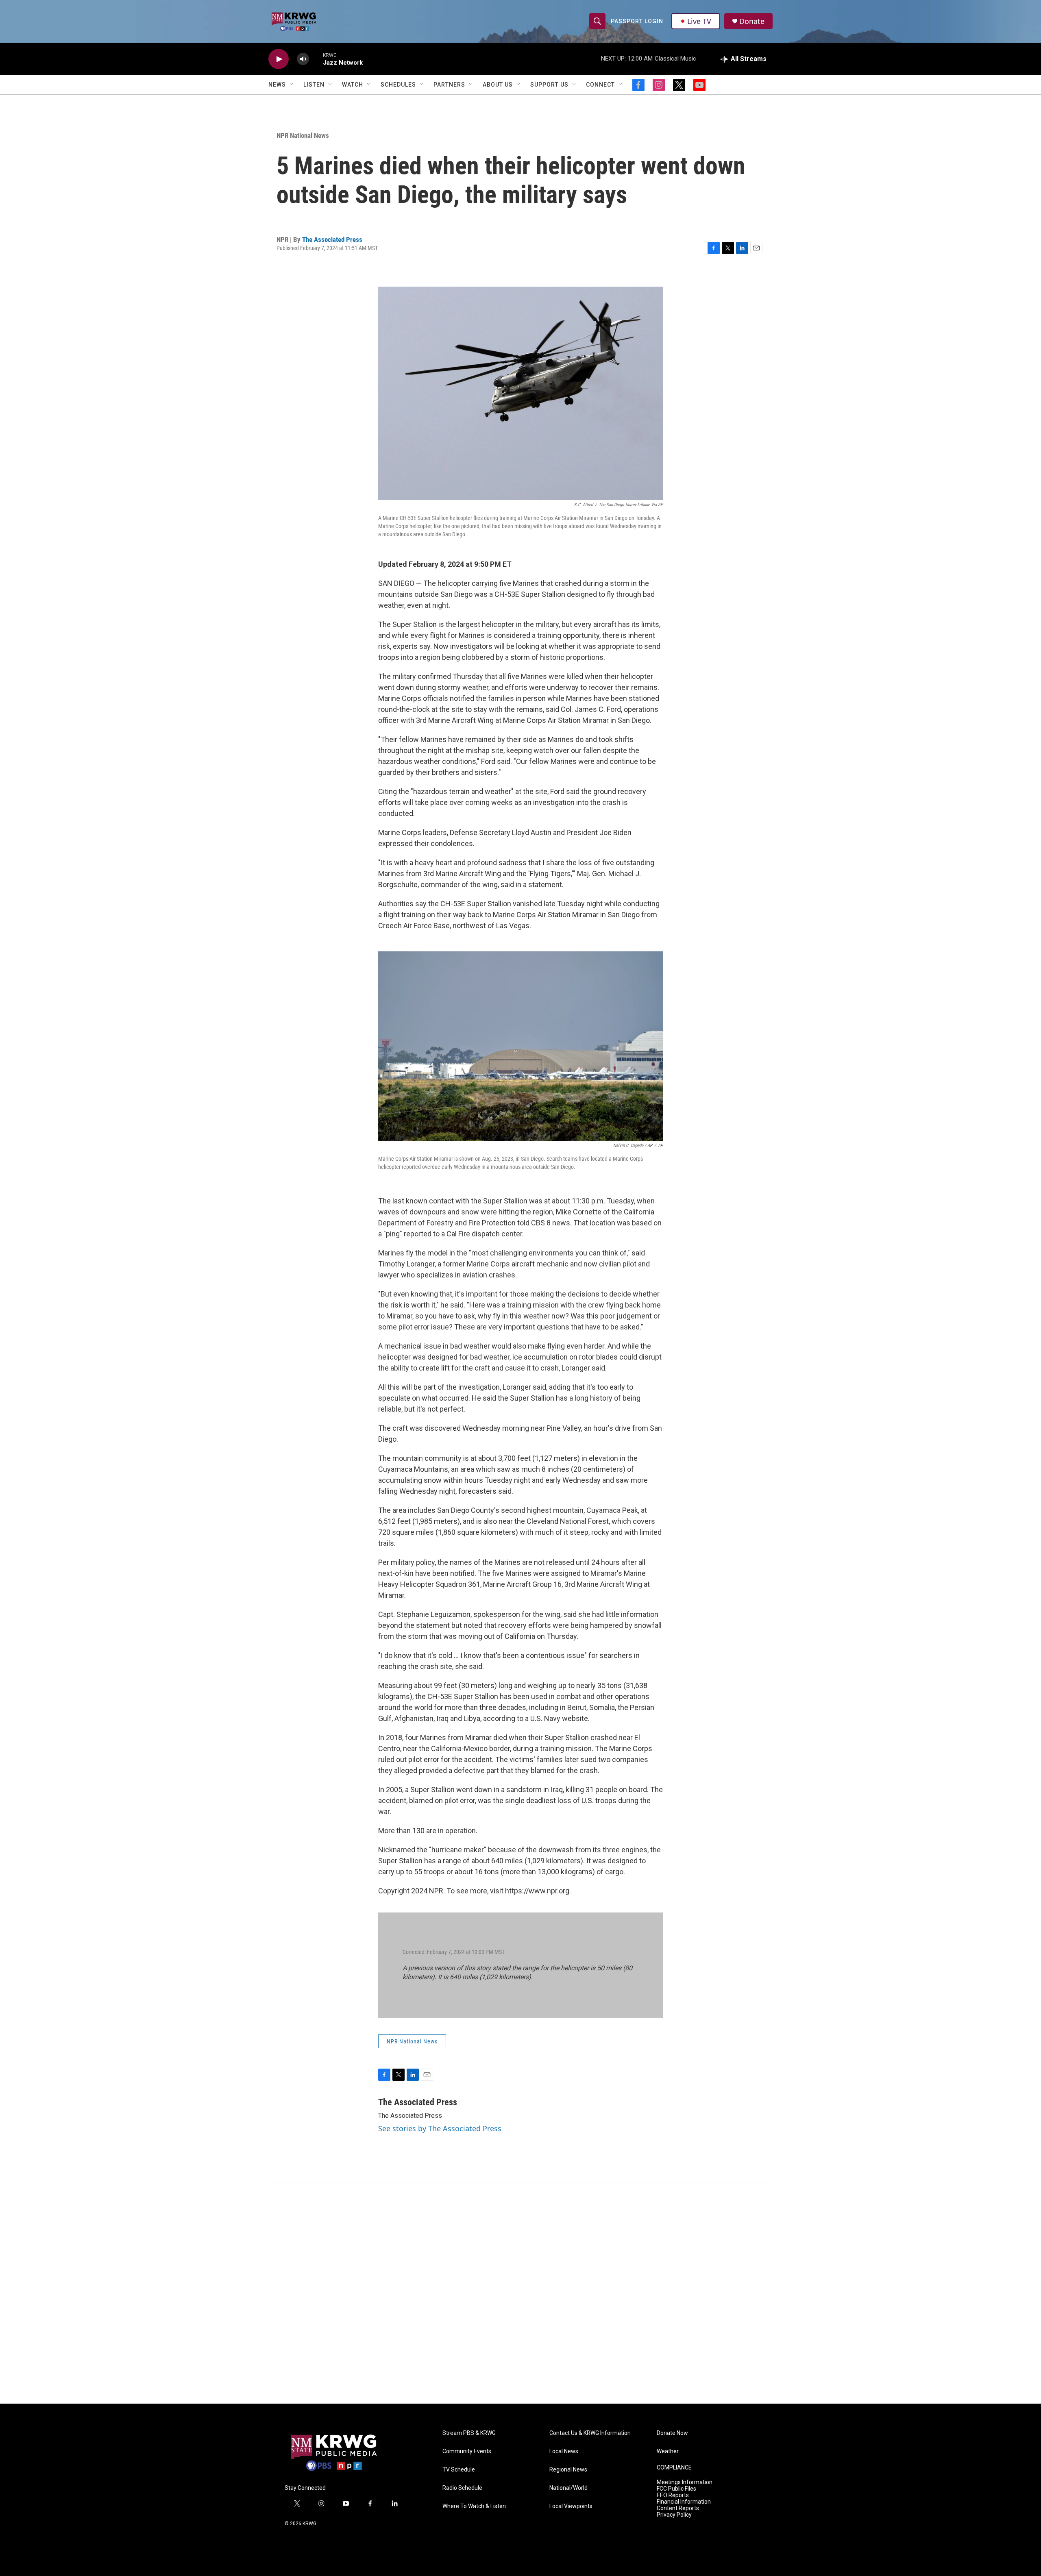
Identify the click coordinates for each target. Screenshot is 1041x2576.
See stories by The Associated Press (440, 2128)
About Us (498, 85)
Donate (752, 21)
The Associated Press (332, 239)
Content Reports (678, 2508)
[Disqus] (520, 2294)
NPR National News (303, 135)
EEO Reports (673, 2495)
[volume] (303, 59)
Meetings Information (685, 2482)
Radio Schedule (462, 2488)
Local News (564, 2451)
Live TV (699, 21)
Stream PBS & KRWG (469, 2433)
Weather (668, 2451)
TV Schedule (459, 2470)
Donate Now (672, 2433)
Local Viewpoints (571, 2506)
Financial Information (684, 2502)
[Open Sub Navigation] (292, 85)
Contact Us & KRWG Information (590, 2433)
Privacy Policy (674, 2515)
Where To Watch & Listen (474, 2506)
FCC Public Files (676, 2489)
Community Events (467, 2451)
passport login (637, 21)
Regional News (568, 2470)
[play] (279, 59)
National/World (568, 2488)
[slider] (316, 59)
